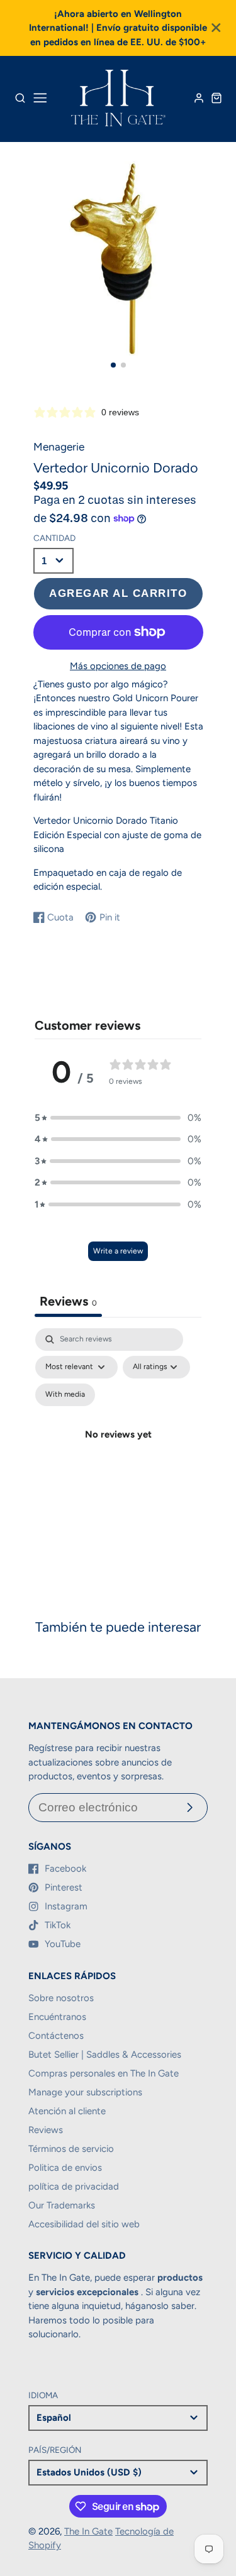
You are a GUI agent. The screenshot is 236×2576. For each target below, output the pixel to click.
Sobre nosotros (61, 1998)
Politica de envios (65, 2168)
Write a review (118, 1251)
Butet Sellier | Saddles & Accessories (105, 2055)
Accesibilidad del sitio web (84, 2224)
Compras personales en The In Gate (104, 2073)
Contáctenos (56, 2036)
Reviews (46, 2130)
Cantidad (54, 538)
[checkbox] (65, 1395)
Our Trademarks (62, 2205)
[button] (113, 365)
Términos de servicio (71, 2149)
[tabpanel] (118, 1449)
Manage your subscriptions (85, 2092)
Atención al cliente (67, 2111)
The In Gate (88, 2531)
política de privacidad (74, 2186)
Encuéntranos (57, 2017)
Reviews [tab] (68, 1301)
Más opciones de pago (118, 666)
